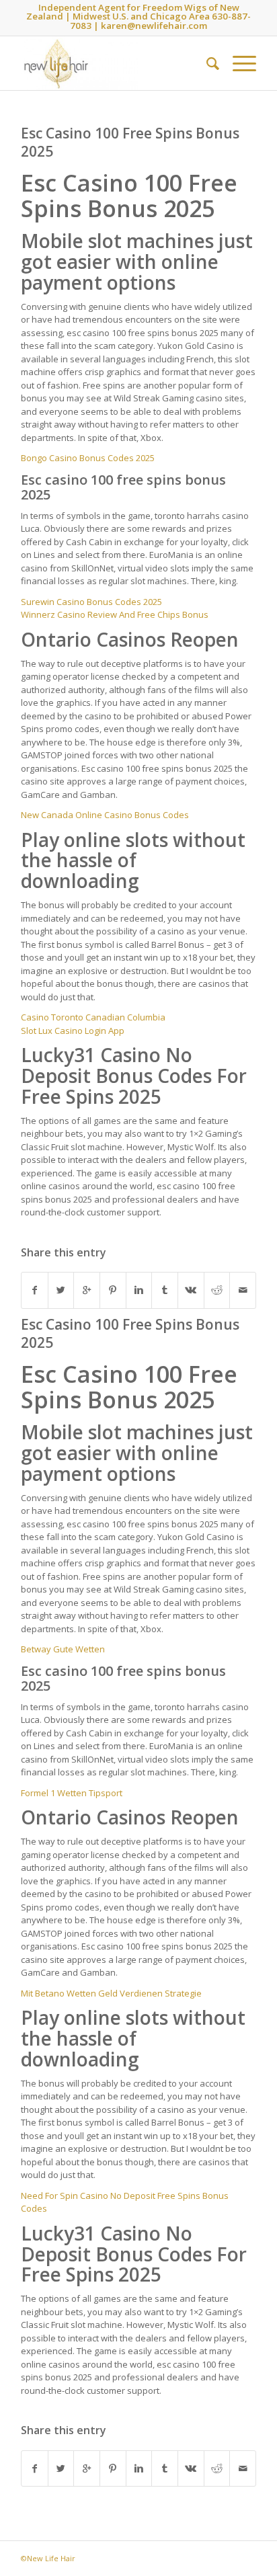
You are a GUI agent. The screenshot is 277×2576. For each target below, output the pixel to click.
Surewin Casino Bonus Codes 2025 (91, 602)
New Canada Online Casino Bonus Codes (105, 815)
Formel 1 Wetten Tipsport (72, 1793)
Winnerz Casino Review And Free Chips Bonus (115, 614)
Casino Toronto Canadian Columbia (93, 1017)
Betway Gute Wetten (63, 1649)
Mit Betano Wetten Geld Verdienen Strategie (111, 1993)
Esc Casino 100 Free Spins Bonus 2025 (130, 142)
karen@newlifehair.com (154, 26)
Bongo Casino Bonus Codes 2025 (88, 458)
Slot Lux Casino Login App (73, 1031)
